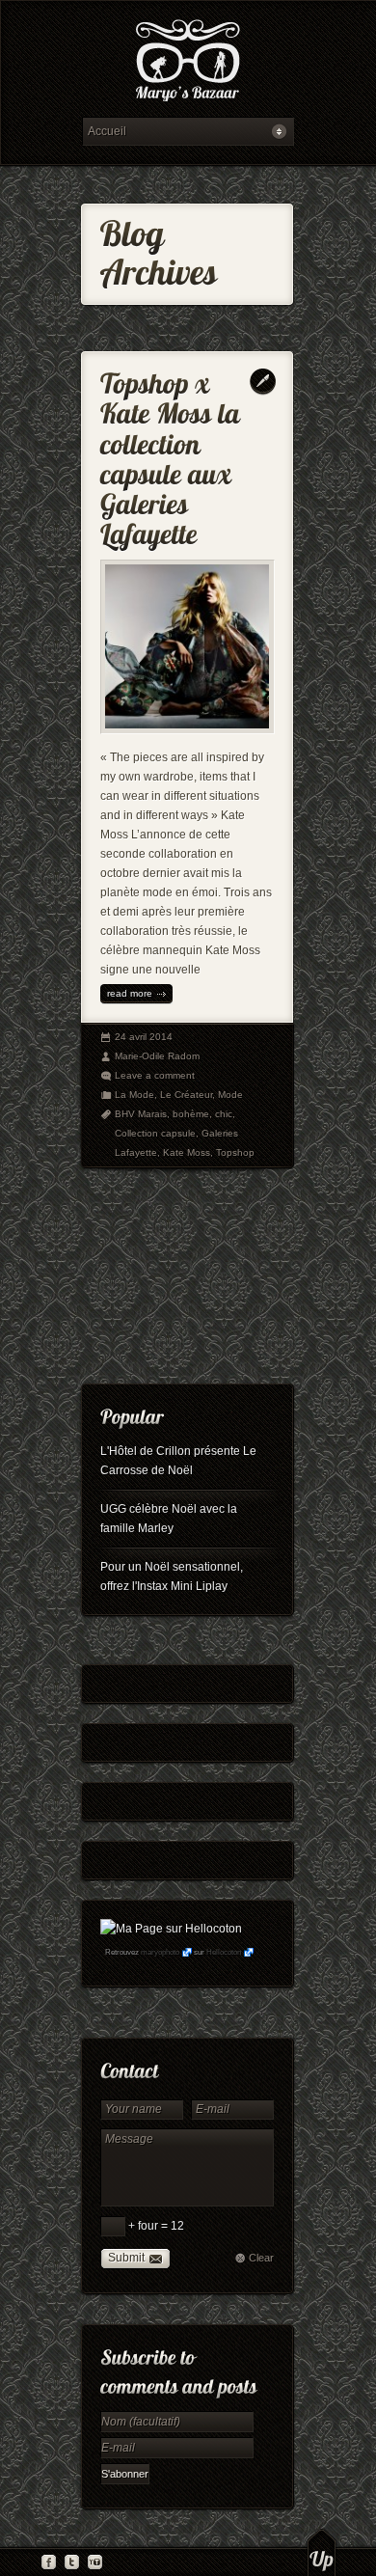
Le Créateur (186, 1095)
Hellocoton (224, 1952)
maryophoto (160, 1952)
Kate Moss (187, 1152)
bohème (191, 1114)
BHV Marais (141, 1114)
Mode (230, 1095)
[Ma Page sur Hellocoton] (171, 1929)
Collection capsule (155, 1133)
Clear (261, 2258)
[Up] (322, 2552)
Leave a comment (155, 1075)
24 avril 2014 (144, 1037)
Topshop (235, 1152)
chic (224, 1114)
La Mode (134, 1095)
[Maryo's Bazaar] (188, 63)
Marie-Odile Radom (157, 1056)
